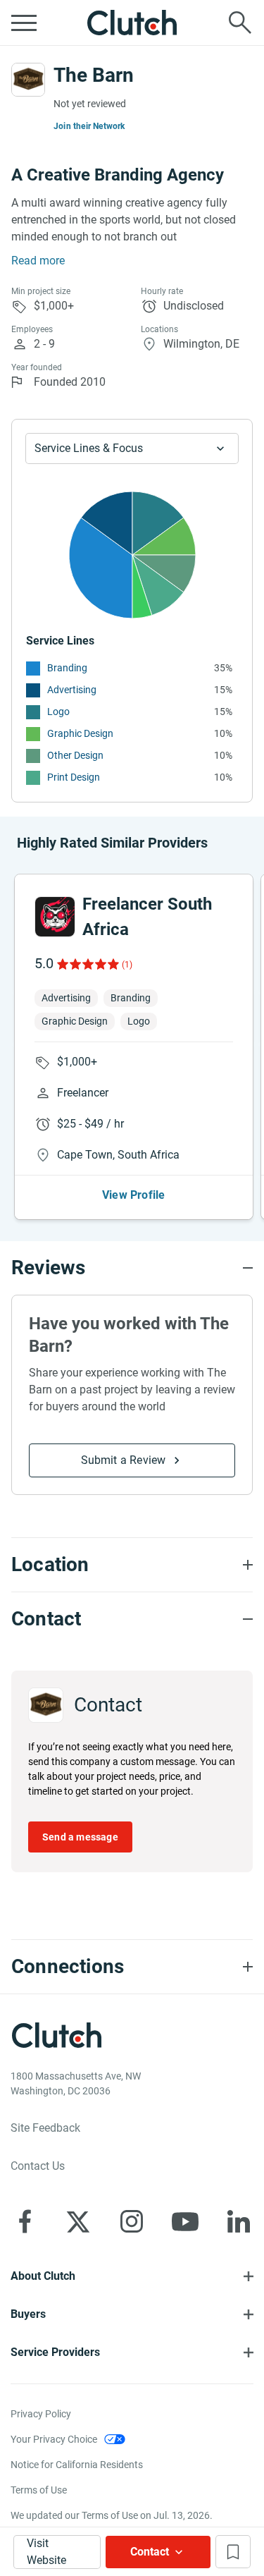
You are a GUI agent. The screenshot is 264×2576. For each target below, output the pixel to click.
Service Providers (55, 2352)
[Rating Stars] (87, 964)
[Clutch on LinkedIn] (239, 2221)
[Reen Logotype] (55, 917)
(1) (127, 965)
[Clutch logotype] (132, 23)
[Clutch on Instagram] (132, 2221)
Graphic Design (80, 733)
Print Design (74, 777)
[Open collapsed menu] (24, 23)
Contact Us (38, 2166)
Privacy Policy (41, 2414)
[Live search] (240, 23)
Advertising (72, 690)
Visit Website (46, 2552)
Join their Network (89, 126)
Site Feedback (45, 2128)
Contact (150, 2552)
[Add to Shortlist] (233, 2552)
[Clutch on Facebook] (25, 2221)
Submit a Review (124, 1460)
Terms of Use (39, 2490)
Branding (67, 668)
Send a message (80, 1837)
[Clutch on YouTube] (185, 2221)
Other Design (75, 755)
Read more (38, 261)
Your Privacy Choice (54, 2439)
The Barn (94, 75)
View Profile (133, 1195)
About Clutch (43, 2276)
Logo (58, 712)
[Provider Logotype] (28, 80)
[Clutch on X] (78, 2221)
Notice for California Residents (77, 2465)
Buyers (28, 2314)
